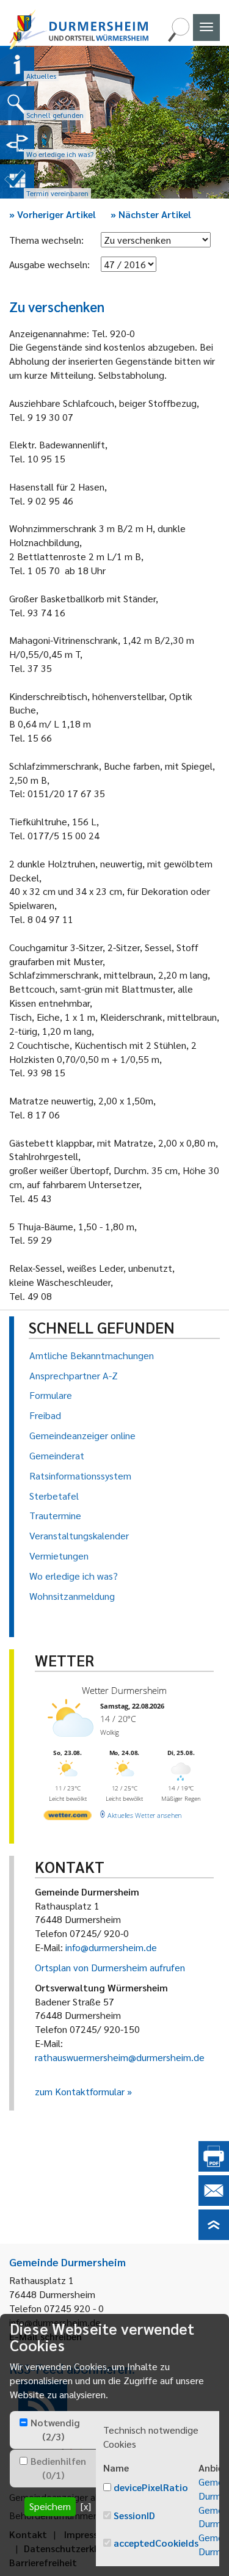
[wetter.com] (68, 1817)
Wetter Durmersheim (124, 1690)
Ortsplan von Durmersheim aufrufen (110, 1967)
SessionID (134, 2515)
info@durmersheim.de (111, 1947)
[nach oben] (214, 2236)
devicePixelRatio (151, 2487)
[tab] (53, 2430)
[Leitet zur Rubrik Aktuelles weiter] (17, 64)
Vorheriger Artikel (53, 214)
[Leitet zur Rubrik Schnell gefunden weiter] (17, 103)
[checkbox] (24, 2422)
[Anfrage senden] (214, 2202)
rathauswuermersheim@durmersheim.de (120, 2057)
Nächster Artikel (151, 214)
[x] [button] (86, 2506)
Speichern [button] (50, 2506)
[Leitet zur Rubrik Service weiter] (17, 142)
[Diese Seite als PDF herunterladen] (214, 2168)
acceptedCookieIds (156, 2543)
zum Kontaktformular (80, 2091)
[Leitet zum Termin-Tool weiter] (17, 181)
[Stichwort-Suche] (178, 38)
